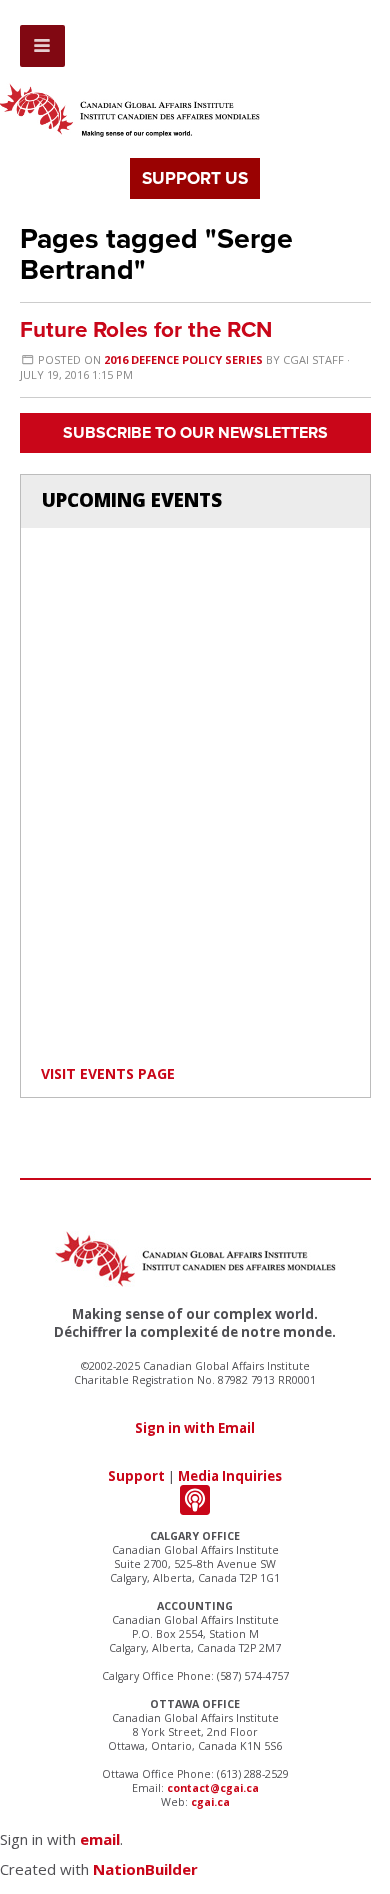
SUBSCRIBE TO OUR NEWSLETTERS (195, 433)
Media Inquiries (230, 1476)
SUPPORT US (195, 178)
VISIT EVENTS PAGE (108, 1073)
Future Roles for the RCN (146, 329)
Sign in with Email (195, 1428)
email (100, 1839)
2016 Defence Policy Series (183, 359)
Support (136, 1476)
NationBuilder (145, 1869)
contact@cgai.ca (213, 1788)
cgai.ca (210, 1802)
